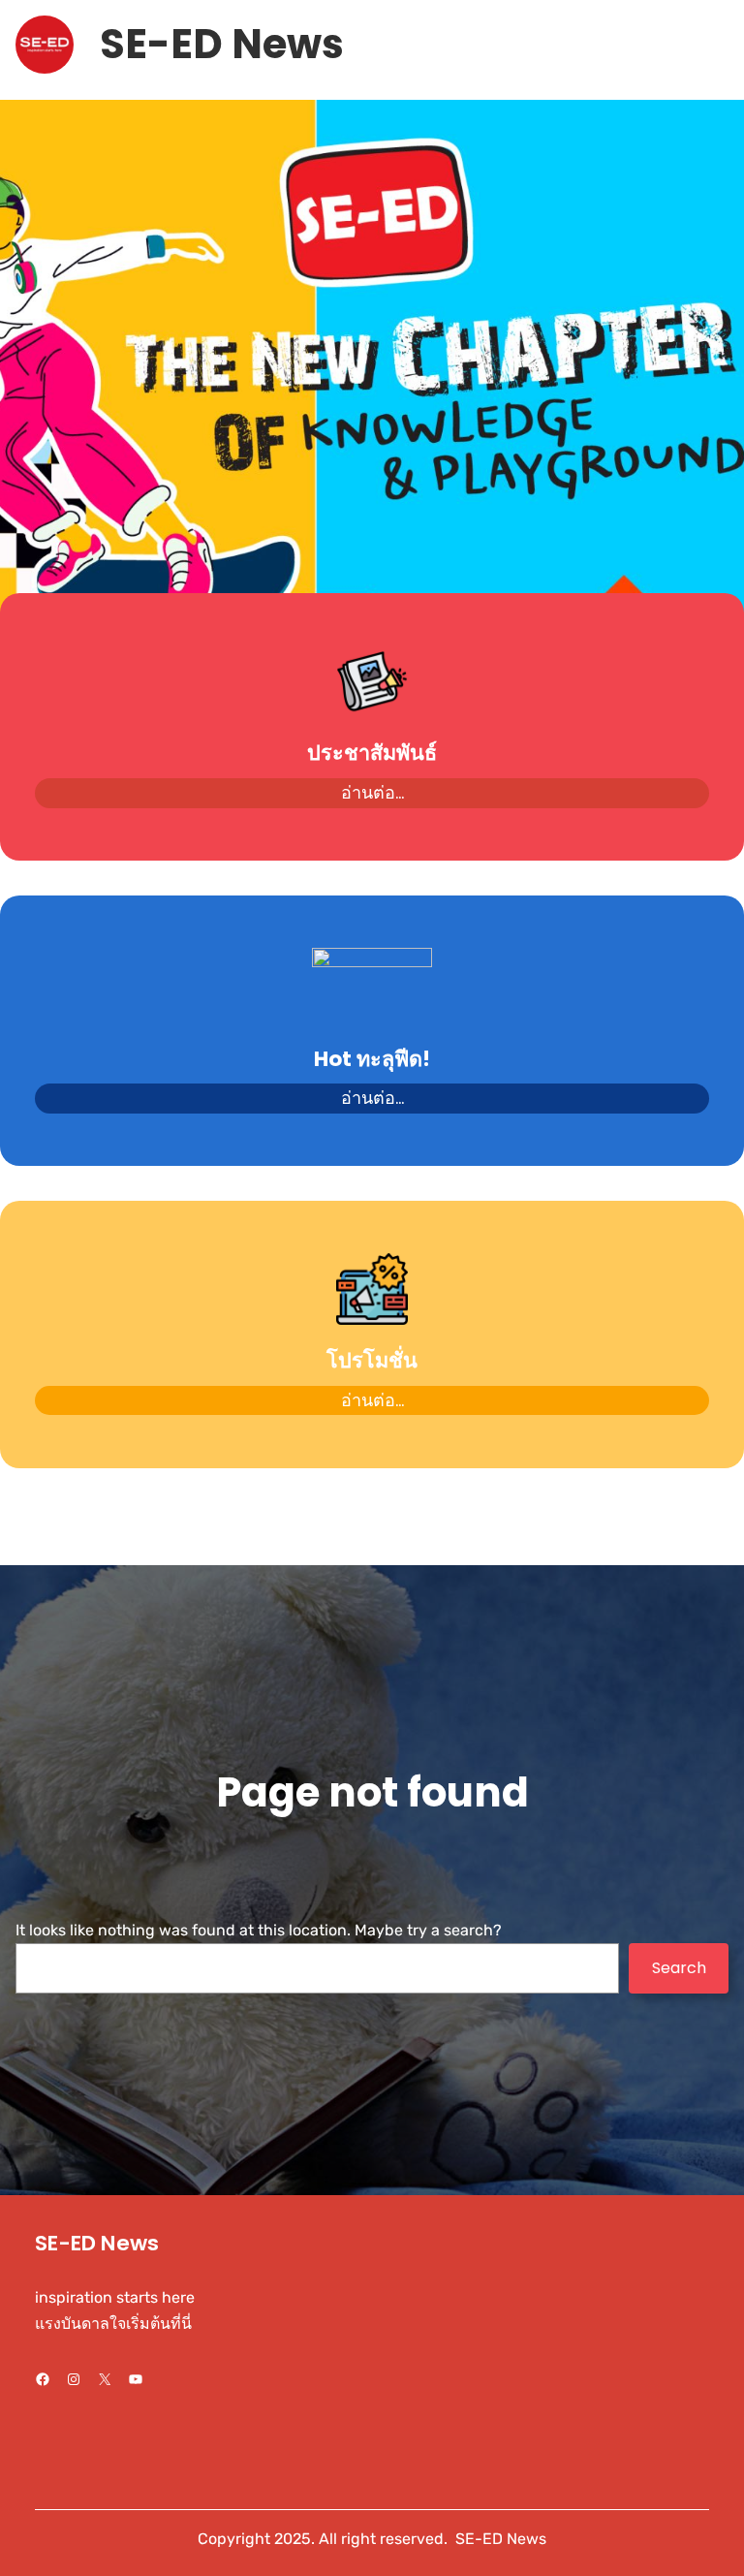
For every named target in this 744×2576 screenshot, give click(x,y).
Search (679, 1968)
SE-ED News (222, 44)
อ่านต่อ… (372, 792)
